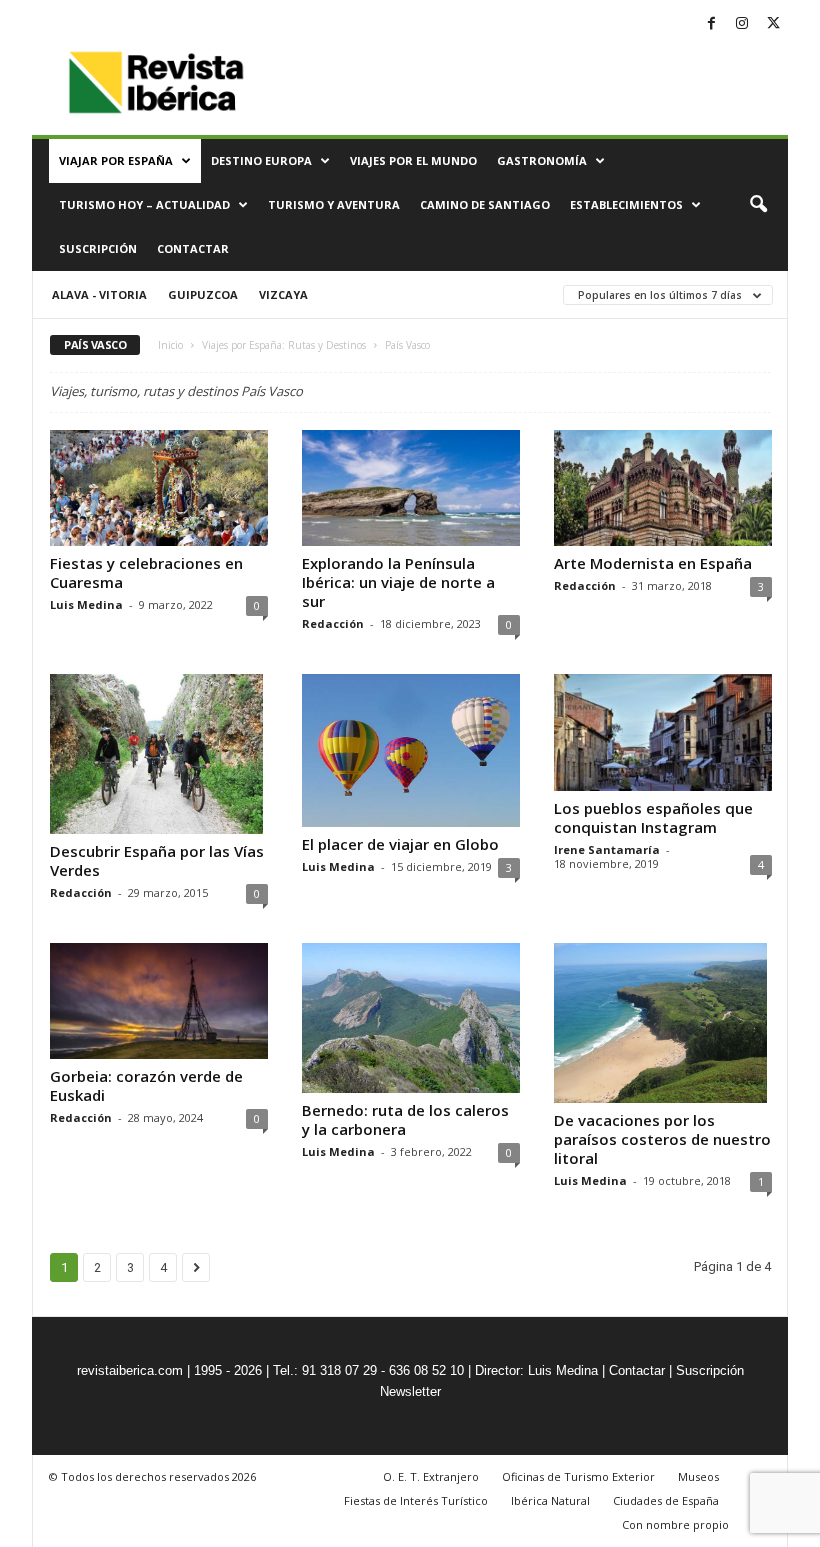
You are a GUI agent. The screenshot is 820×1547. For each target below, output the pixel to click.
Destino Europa (261, 160)
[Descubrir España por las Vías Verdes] (159, 754)
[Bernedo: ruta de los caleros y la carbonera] (411, 1018)
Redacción (333, 623)
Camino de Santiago (485, 204)
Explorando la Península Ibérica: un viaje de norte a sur (398, 582)
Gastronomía (542, 160)
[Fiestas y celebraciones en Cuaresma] (159, 488)
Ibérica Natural (550, 1500)
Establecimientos (626, 204)
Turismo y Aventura (334, 204)
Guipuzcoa (203, 294)
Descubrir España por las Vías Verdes (157, 860)
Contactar (193, 248)
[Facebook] (711, 24)
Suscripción (98, 248)
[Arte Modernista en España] (663, 488)
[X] (773, 24)
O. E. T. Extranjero (431, 1476)
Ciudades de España (666, 1500)
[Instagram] (742, 24)
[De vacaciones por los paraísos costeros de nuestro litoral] (663, 1023)
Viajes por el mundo (413, 160)
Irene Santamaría (607, 849)
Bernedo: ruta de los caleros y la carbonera (405, 1119)
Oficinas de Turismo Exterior (578, 1476)
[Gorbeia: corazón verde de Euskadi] (159, 1001)
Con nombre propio (675, 1524)
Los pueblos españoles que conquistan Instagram (653, 817)
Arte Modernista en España (653, 563)
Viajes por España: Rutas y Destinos (284, 345)
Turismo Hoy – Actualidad (144, 204)
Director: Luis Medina (536, 1370)
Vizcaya (283, 294)
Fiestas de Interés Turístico (416, 1500)
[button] (758, 205)
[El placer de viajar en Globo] (411, 750)
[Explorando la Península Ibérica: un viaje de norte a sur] (411, 488)
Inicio (170, 345)
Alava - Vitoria (99, 294)
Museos (698, 1476)
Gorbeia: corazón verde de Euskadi (146, 1085)
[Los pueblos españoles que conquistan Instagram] (663, 732)
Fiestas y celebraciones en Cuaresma (146, 572)
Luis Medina (86, 604)
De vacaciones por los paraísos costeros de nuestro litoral (662, 1139)
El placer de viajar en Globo (400, 844)
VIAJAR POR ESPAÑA (116, 160)
